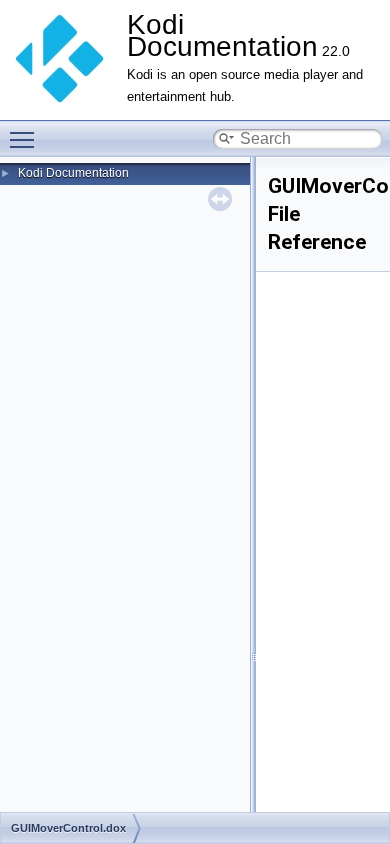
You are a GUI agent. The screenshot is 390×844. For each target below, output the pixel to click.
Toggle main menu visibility (26, 139)
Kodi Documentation (73, 173)
